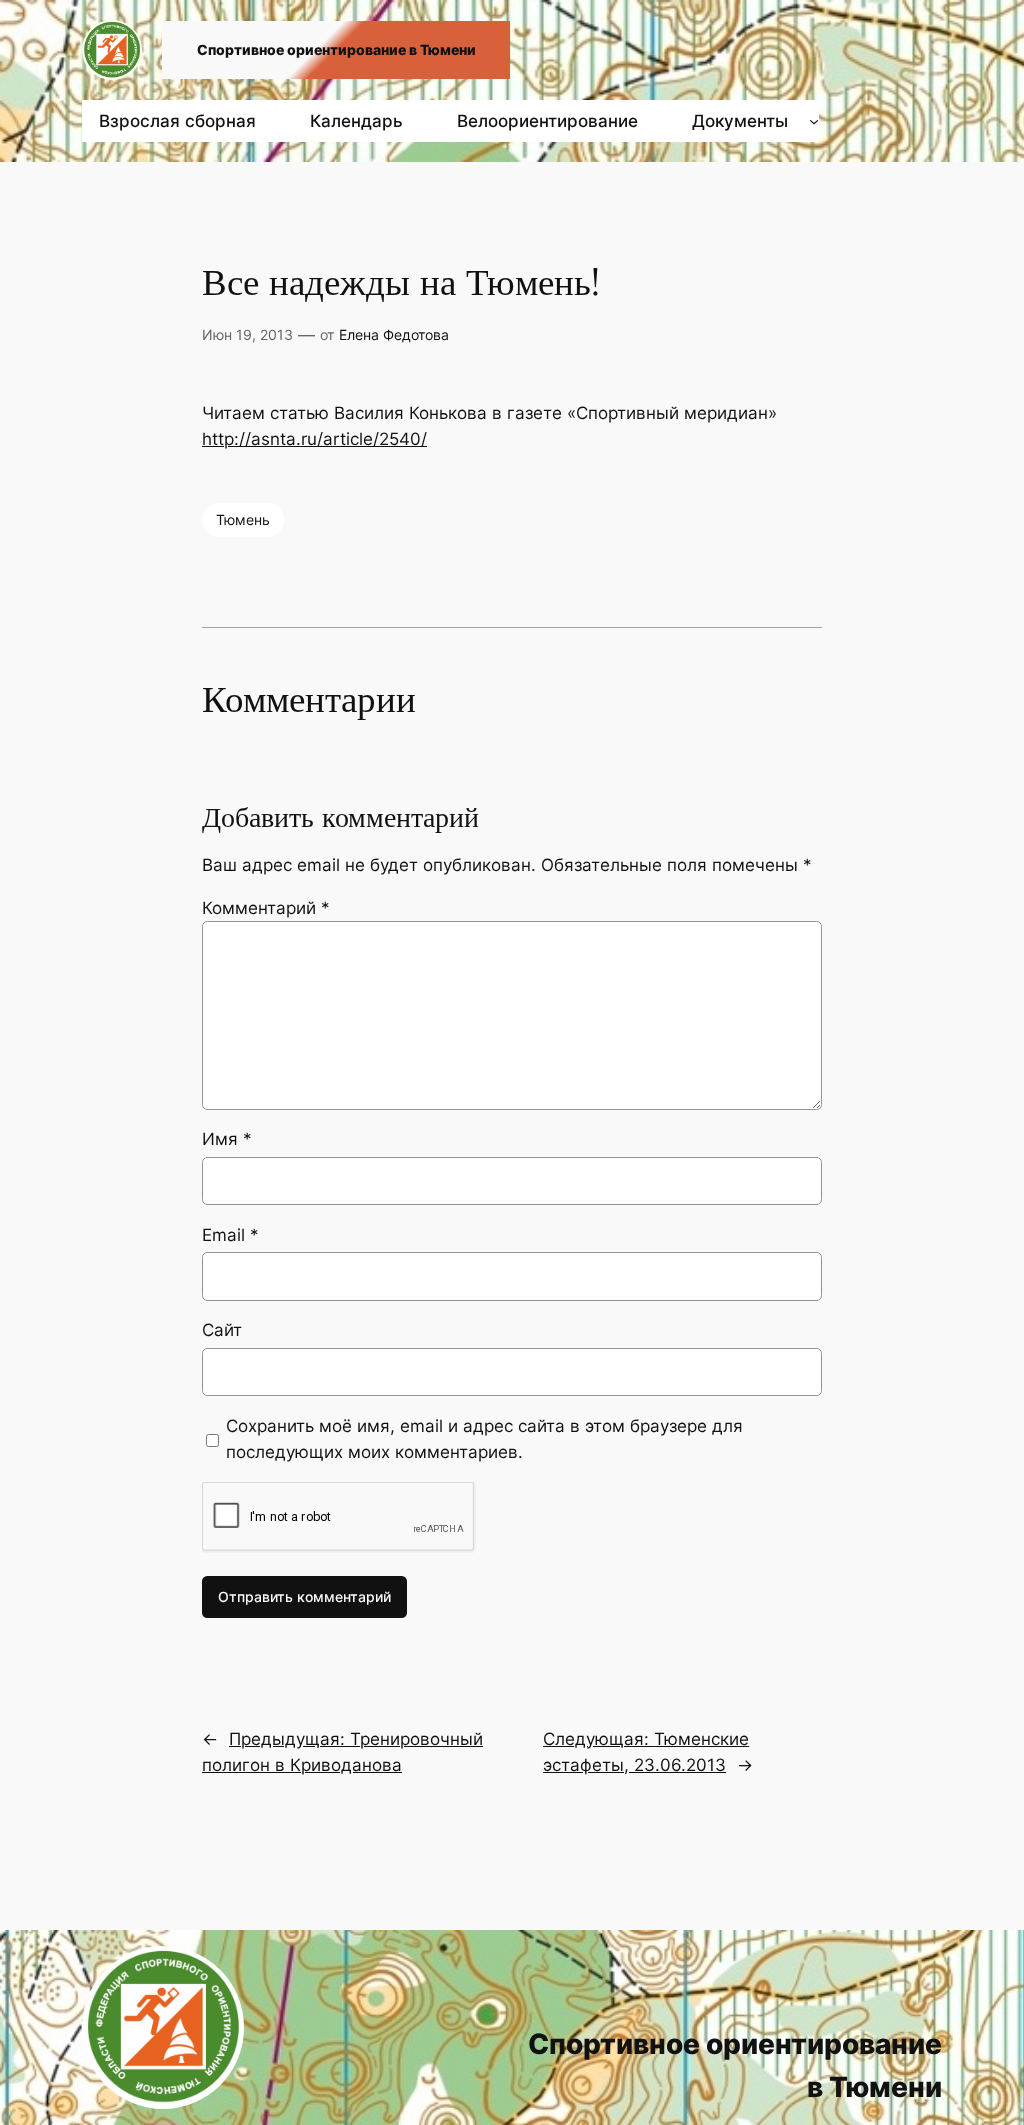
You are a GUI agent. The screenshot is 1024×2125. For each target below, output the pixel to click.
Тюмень (243, 519)
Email (230, 1235)
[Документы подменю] (814, 121)
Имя (227, 1139)
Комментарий (266, 908)
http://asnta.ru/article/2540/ (314, 439)
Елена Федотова (394, 334)
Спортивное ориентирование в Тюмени (336, 49)
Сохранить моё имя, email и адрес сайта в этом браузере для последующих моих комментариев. (484, 1439)
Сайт (222, 1330)
